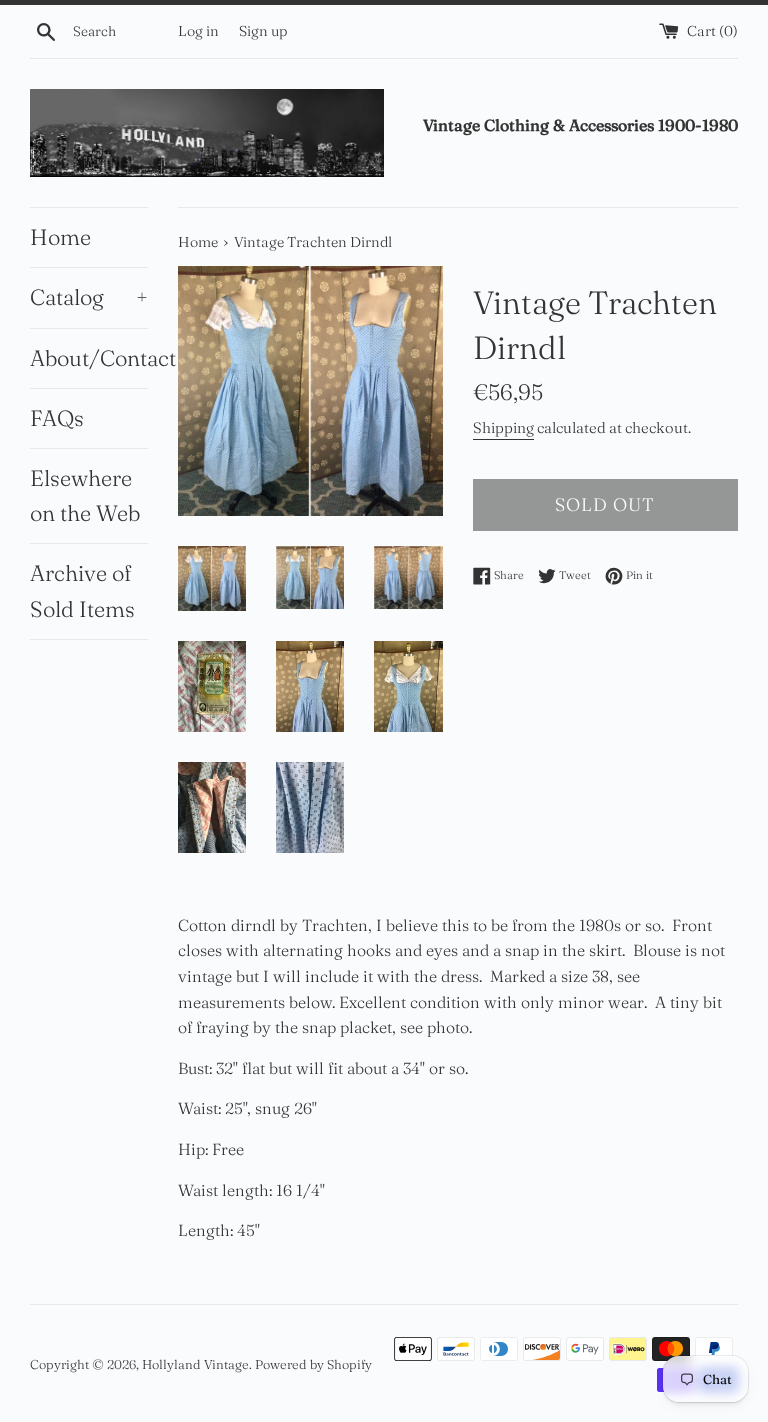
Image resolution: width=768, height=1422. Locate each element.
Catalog (89, 297)
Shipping (503, 427)
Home (60, 237)
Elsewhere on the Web (85, 495)
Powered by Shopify (313, 1364)
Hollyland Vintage (195, 1364)
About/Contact (89, 358)
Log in (198, 31)
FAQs (57, 418)
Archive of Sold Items (82, 590)
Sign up (263, 31)
